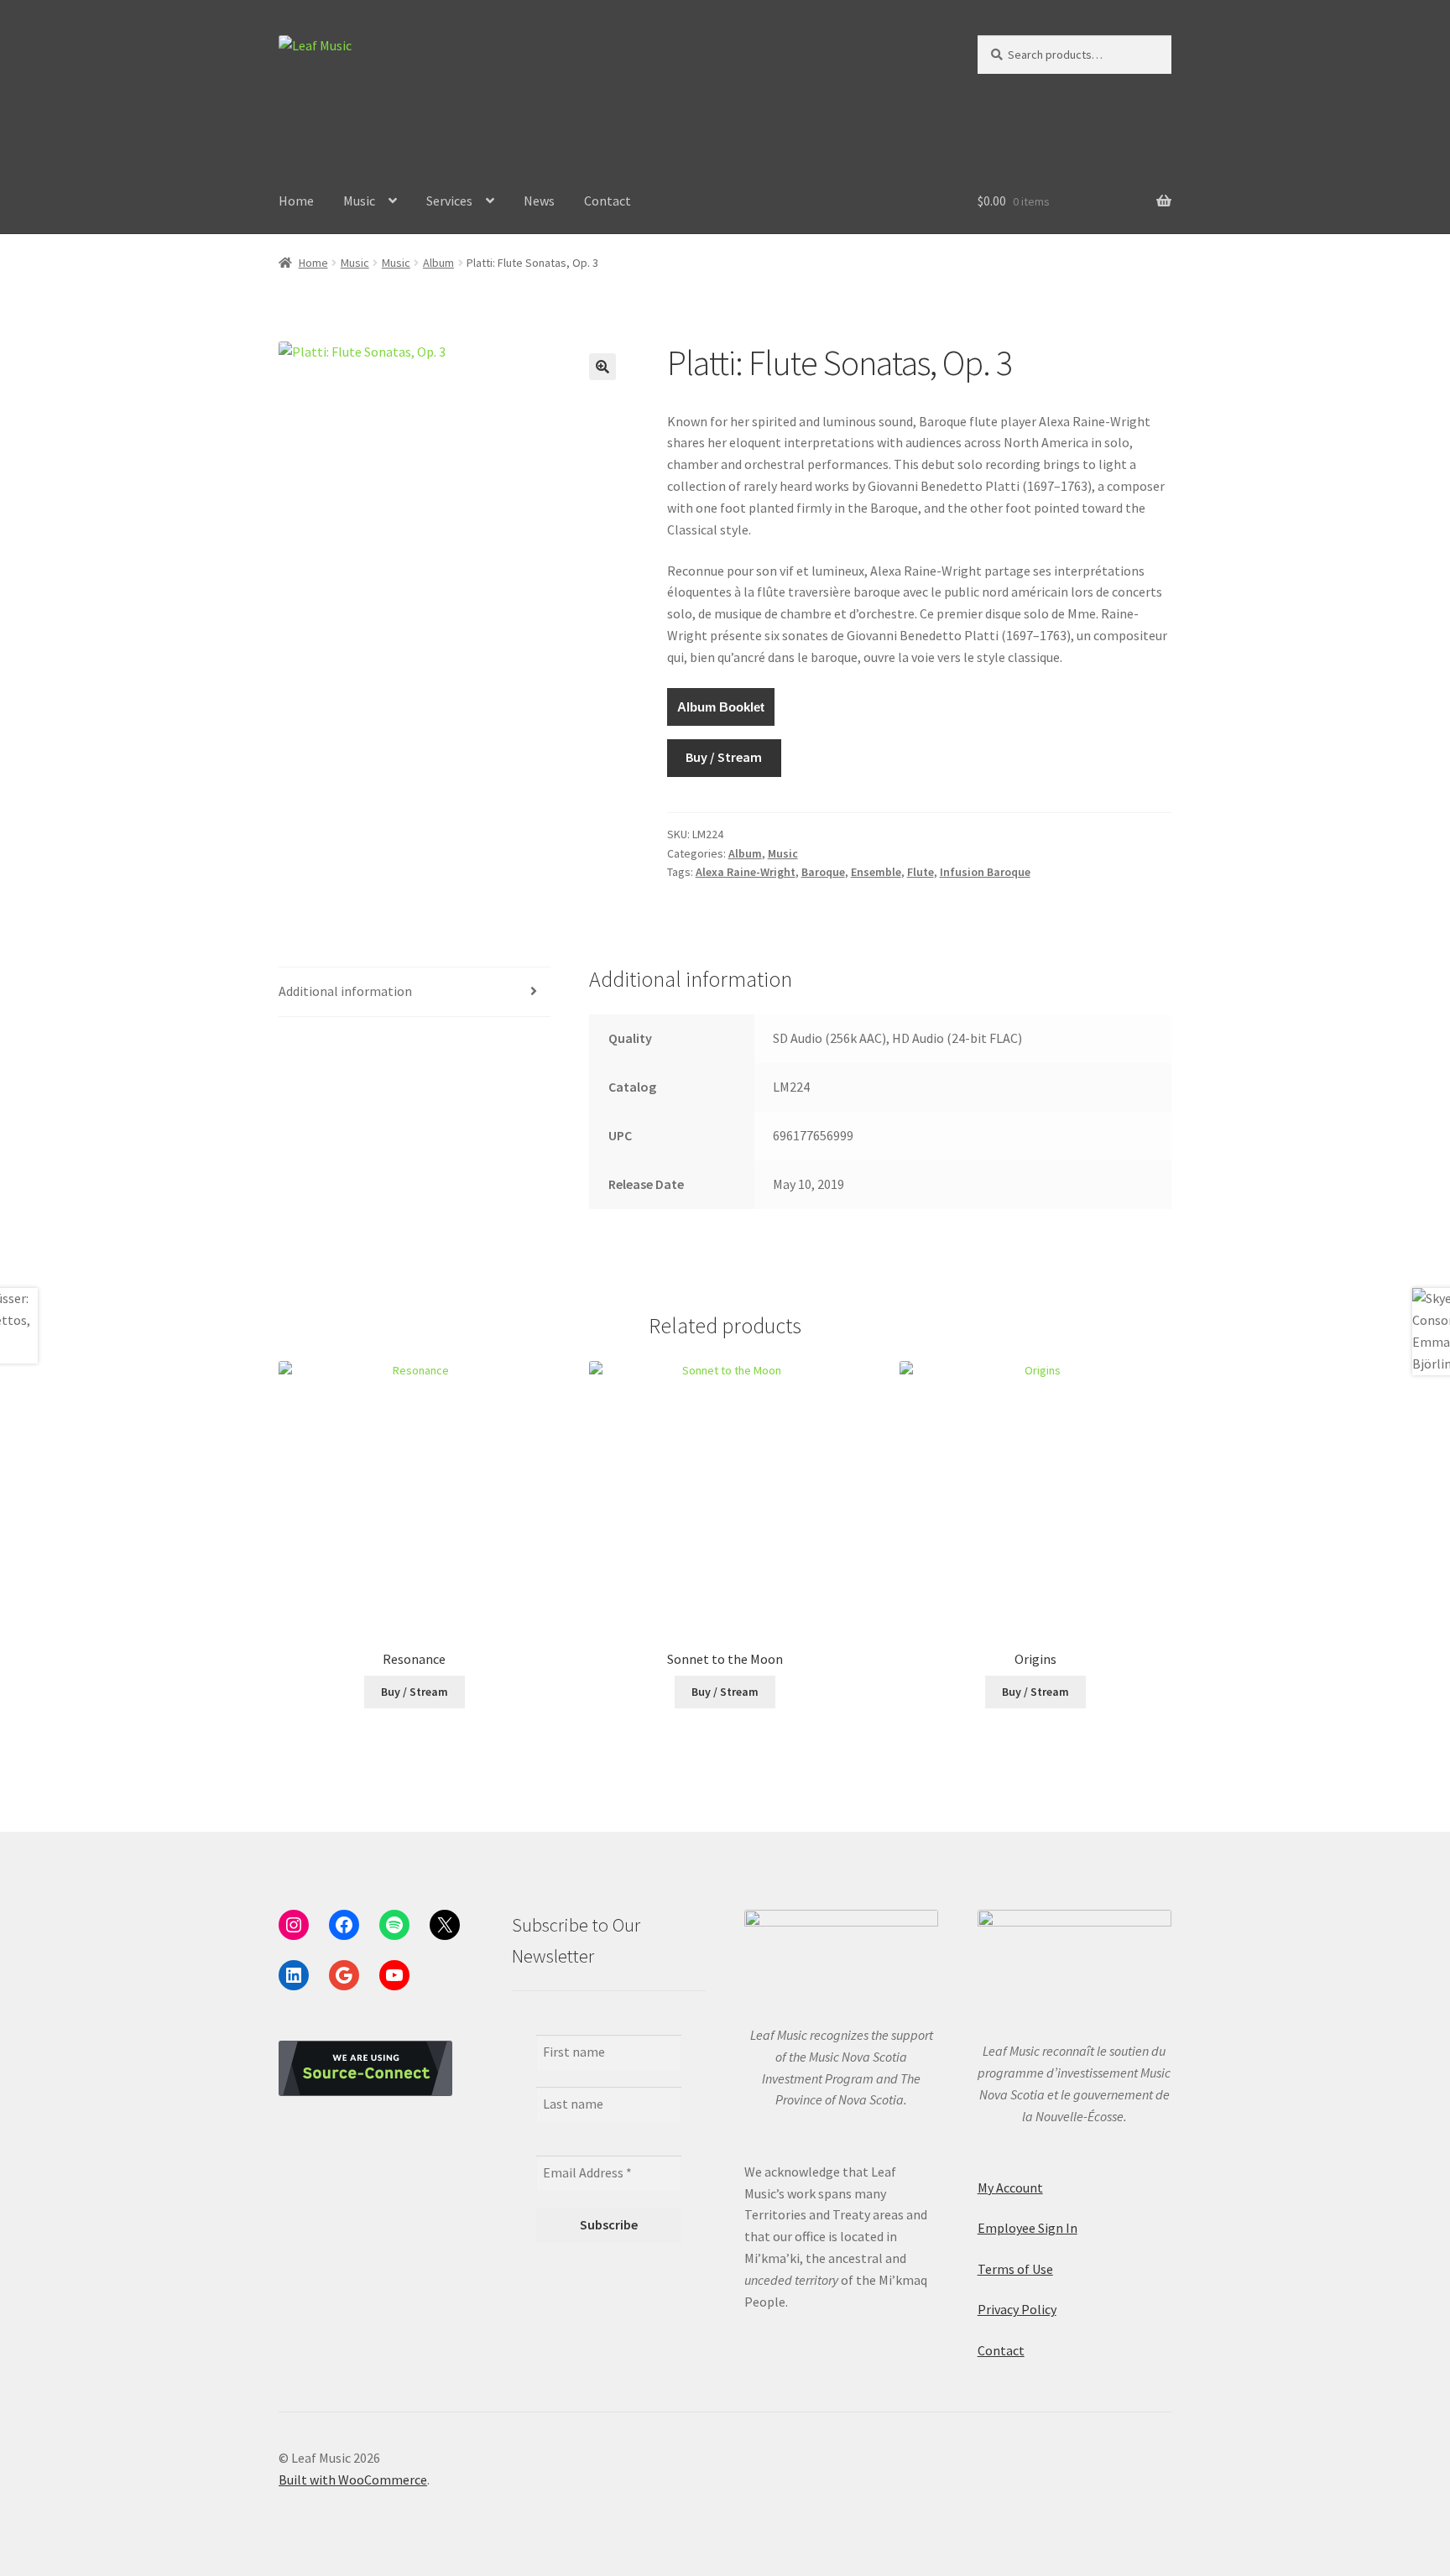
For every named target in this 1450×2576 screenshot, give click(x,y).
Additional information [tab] (345, 991)
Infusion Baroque (985, 872)
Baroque (823, 872)
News (539, 201)
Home (296, 201)
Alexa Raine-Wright (746, 872)
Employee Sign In (1028, 2228)
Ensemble (876, 872)
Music (359, 201)
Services (449, 201)
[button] (602, 367)
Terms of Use (1015, 2269)
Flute (921, 872)
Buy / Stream (724, 757)
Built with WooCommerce (353, 2480)
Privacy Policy (1017, 2309)
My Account (1010, 2188)
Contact (608, 201)
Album (438, 263)
